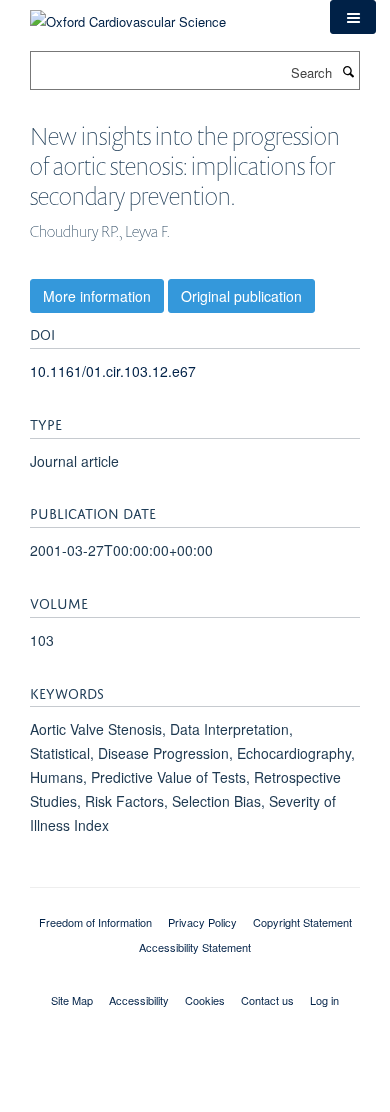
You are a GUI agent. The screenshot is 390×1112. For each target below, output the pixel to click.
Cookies (205, 1000)
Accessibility (139, 1000)
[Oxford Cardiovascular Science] (128, 14)
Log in (324, 1000)
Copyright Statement (302, 922)
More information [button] (97, 296)
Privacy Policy (202, 922)
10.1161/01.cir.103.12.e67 (113, 371)
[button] (353, 17)
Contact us (267, 1000)
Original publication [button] (241, 296)
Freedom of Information (95, 922)
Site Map (72, 1000)
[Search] (348, 71)
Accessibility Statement (195, 947)
